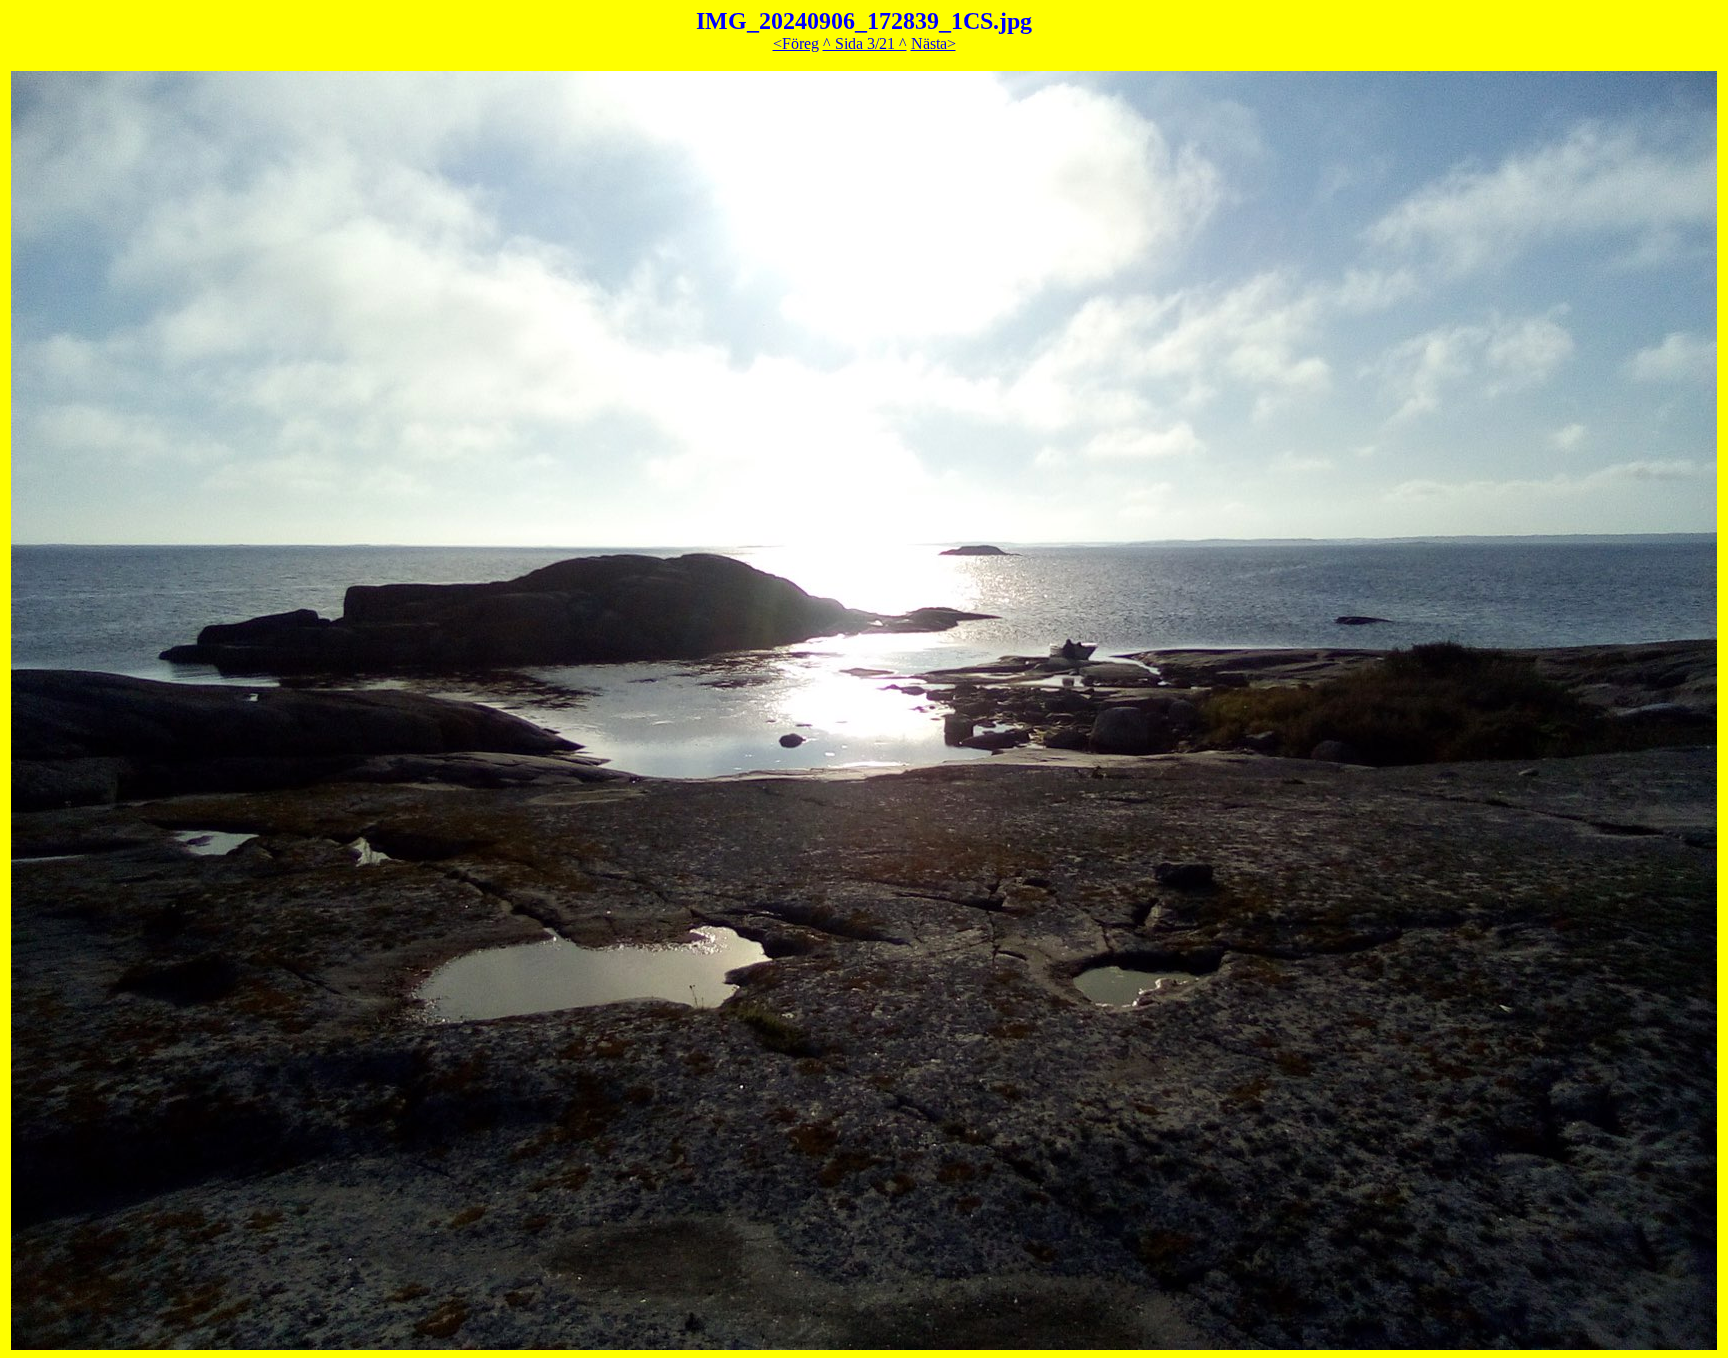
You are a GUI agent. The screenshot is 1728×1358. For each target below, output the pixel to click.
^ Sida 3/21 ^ (865, 43)
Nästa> (933, 43)
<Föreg (796, 43)
